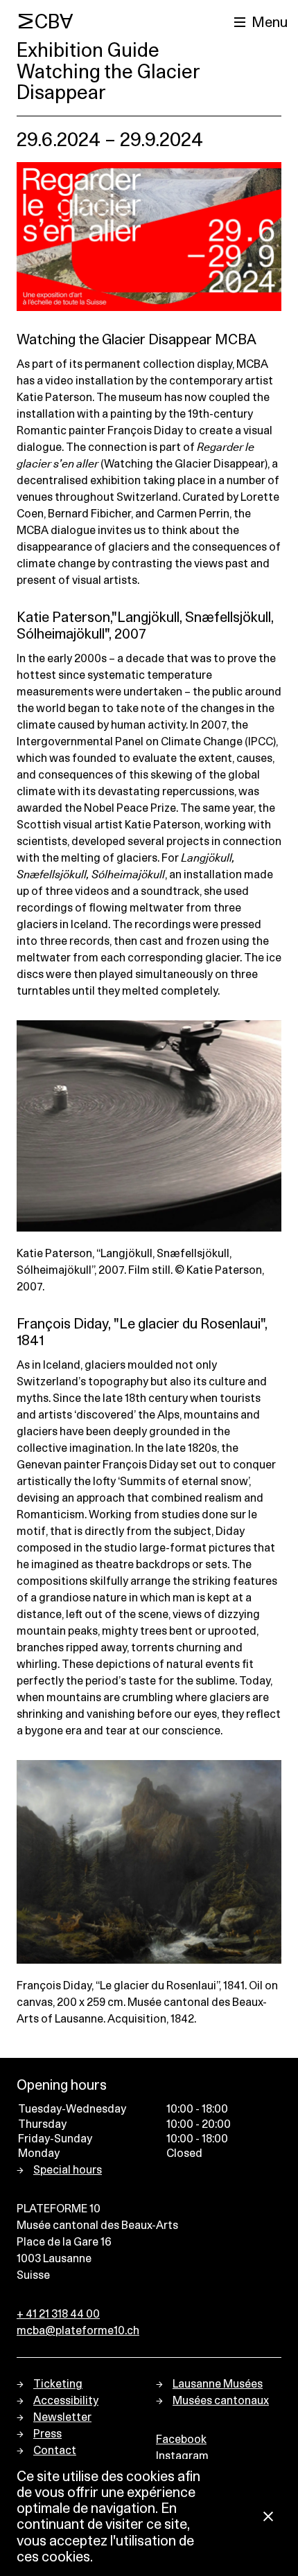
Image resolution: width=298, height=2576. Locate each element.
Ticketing (58, 2384)
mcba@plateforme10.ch (78, 2331)
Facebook (181, 2440)
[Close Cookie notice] (268, 2517)
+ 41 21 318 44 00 (58, 2314)
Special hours (68, 2170)
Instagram (182, 2456)
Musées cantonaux (221, 2401)
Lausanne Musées (218, 2384)
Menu (270, 23)
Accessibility (66, 2401)
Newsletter (62, 2417)
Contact (55, 2451)
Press (47, 2434)
